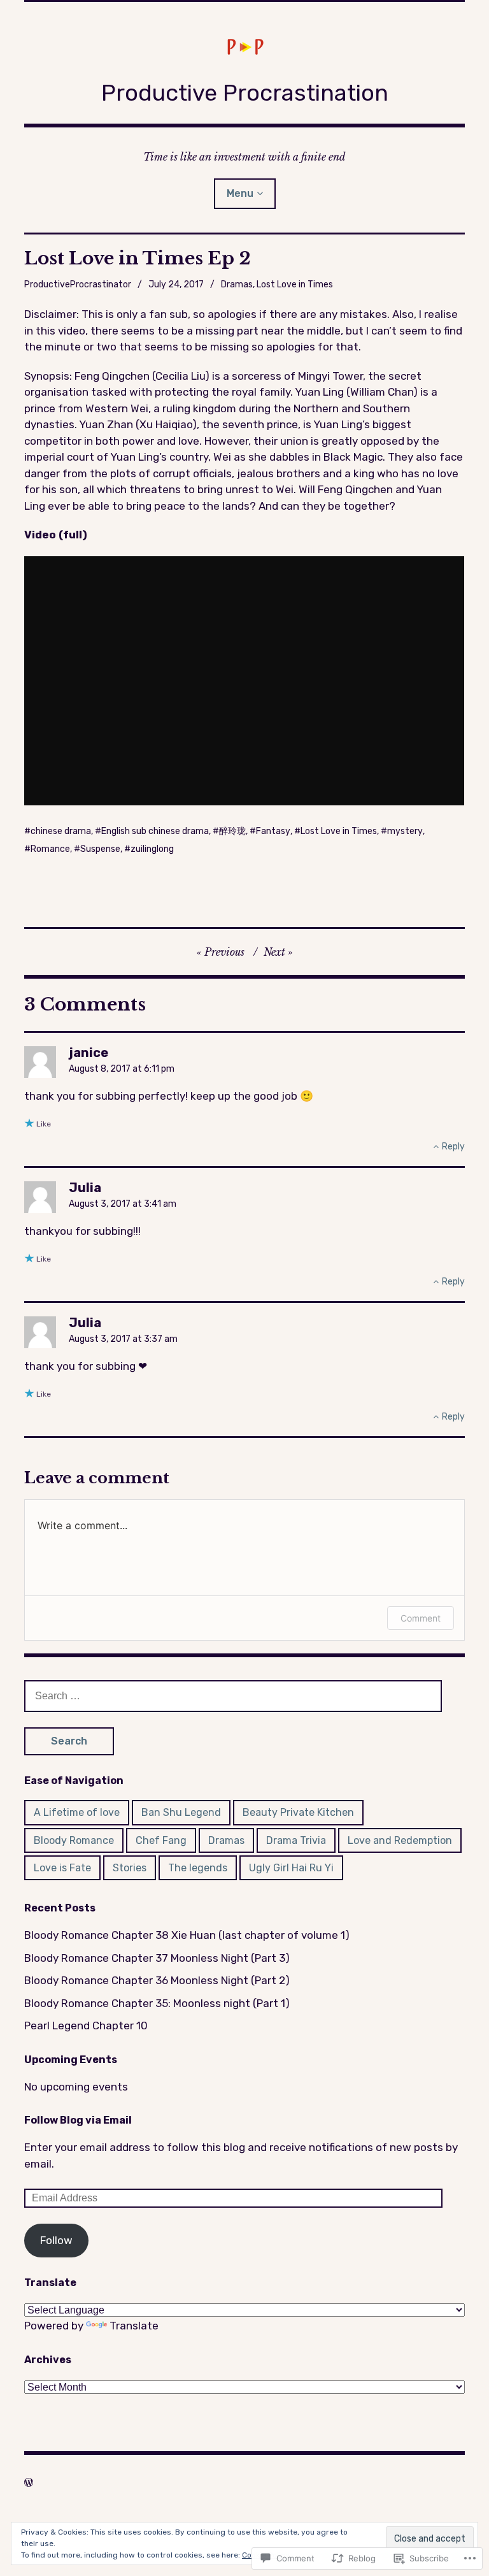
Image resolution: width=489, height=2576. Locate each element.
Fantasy (273, 831)
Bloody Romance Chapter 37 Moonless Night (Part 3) (157, 1958)
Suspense (100, 849)
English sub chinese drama (155, 831)
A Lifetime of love (77, 1812)
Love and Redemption (400, 1840)
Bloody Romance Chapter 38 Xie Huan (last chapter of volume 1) (187, 1935)
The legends (198, 1868)
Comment (421, 1618)
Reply (453, 1147)
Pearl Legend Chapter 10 (86, 2026)
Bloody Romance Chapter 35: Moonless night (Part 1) (157, 2003)
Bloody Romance (74, 1840)
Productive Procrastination (245, 93)
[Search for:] (233, 1695)
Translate (134, 2326)
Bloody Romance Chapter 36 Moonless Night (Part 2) (157, 1980)
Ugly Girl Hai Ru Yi (291, 1868)
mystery (405, 831)
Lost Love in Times (295, 284)
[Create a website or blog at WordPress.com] (29, 2482)
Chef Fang (161, 1840)
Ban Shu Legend (181, 1812)
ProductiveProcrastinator (78, 284)
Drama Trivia (296, 1840)
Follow (56, 2240)
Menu (240, 193)
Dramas (237, 284)
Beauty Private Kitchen (298, 1812)
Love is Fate (62, 1868)
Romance (50, 849)
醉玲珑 (232, 831)
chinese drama (61, 831)
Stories (130, 1868)
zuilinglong (152, 849)
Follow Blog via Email (78, 2120)
